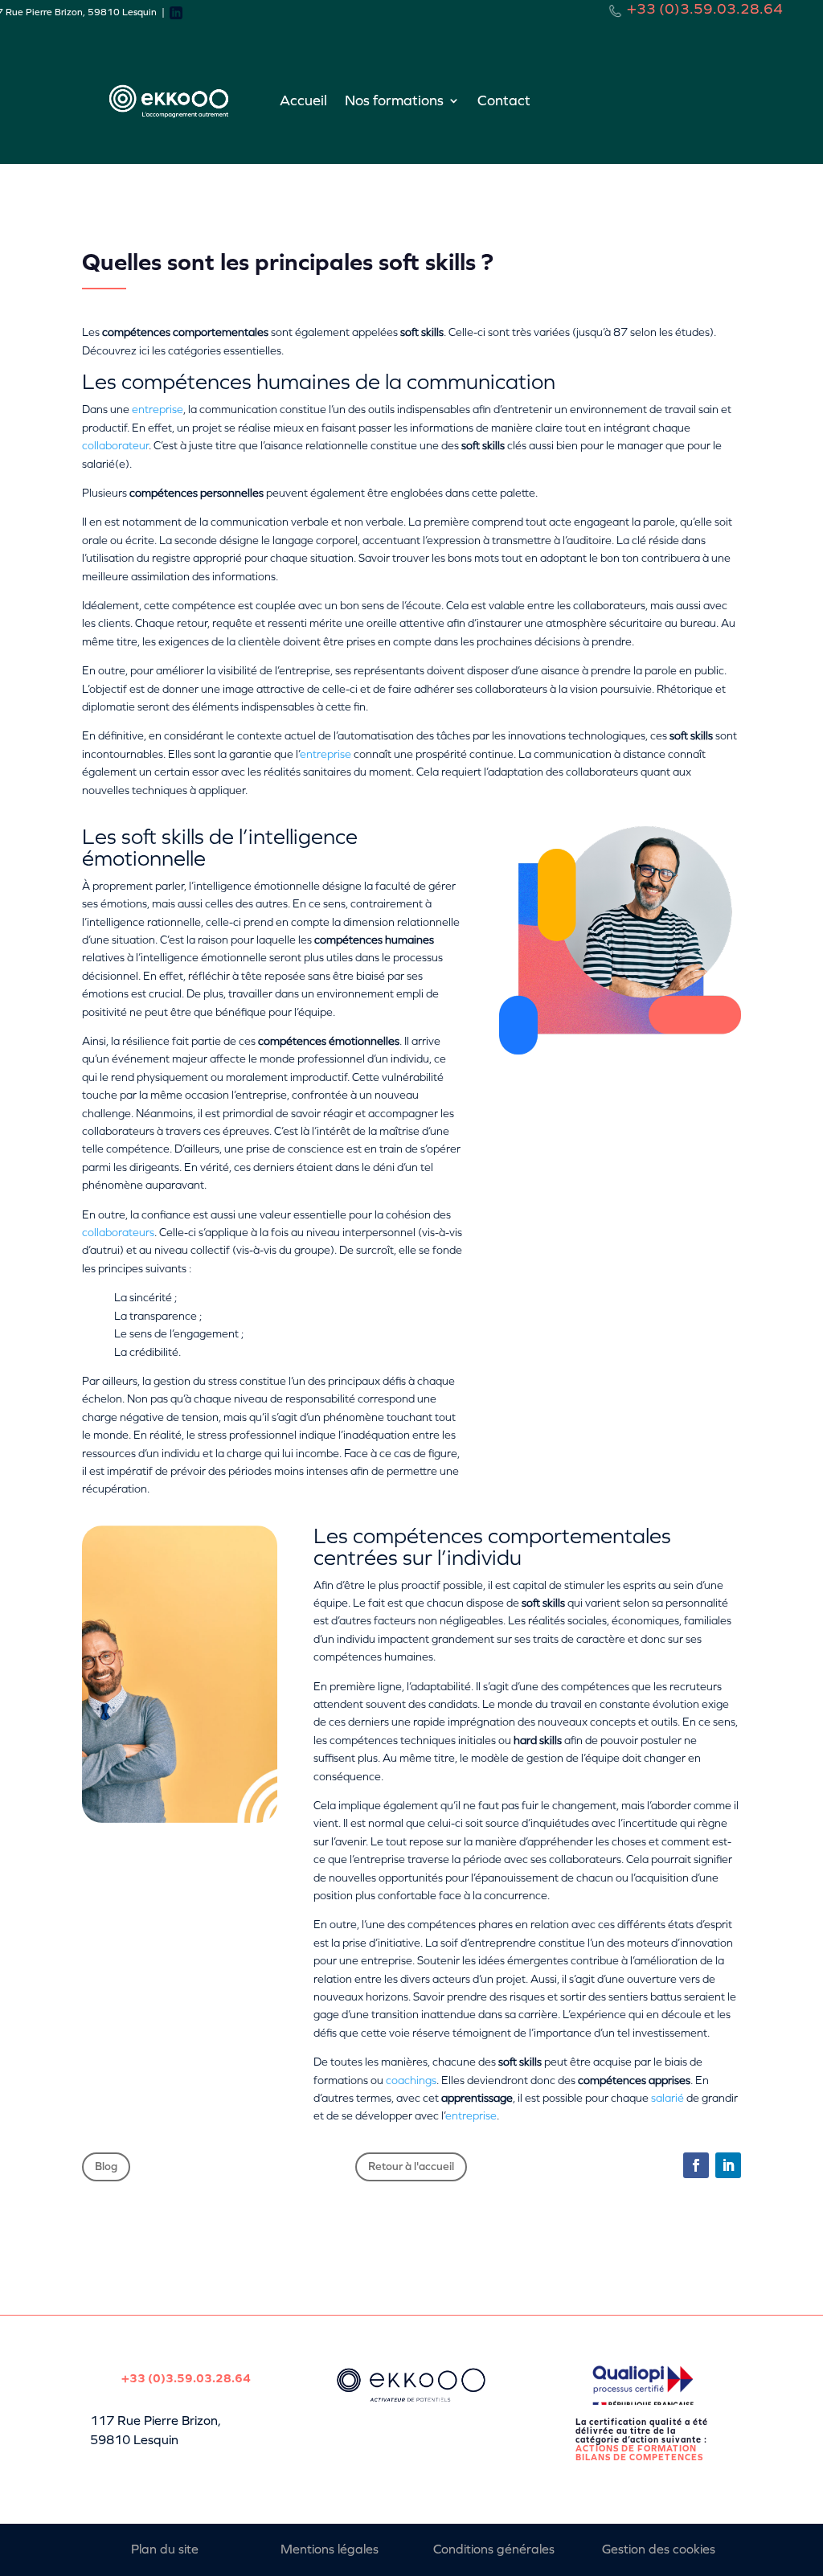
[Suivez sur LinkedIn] (728, 2165)
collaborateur (115, 446)
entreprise (158, 410)
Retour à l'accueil (411, 2166)
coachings (411, 2080)
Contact (504, 100)
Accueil (303, 100)
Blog (106, 2166)
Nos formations (394, 100)
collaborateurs (118, 1233)
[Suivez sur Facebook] (696, 2165)
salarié (667, 2098)
